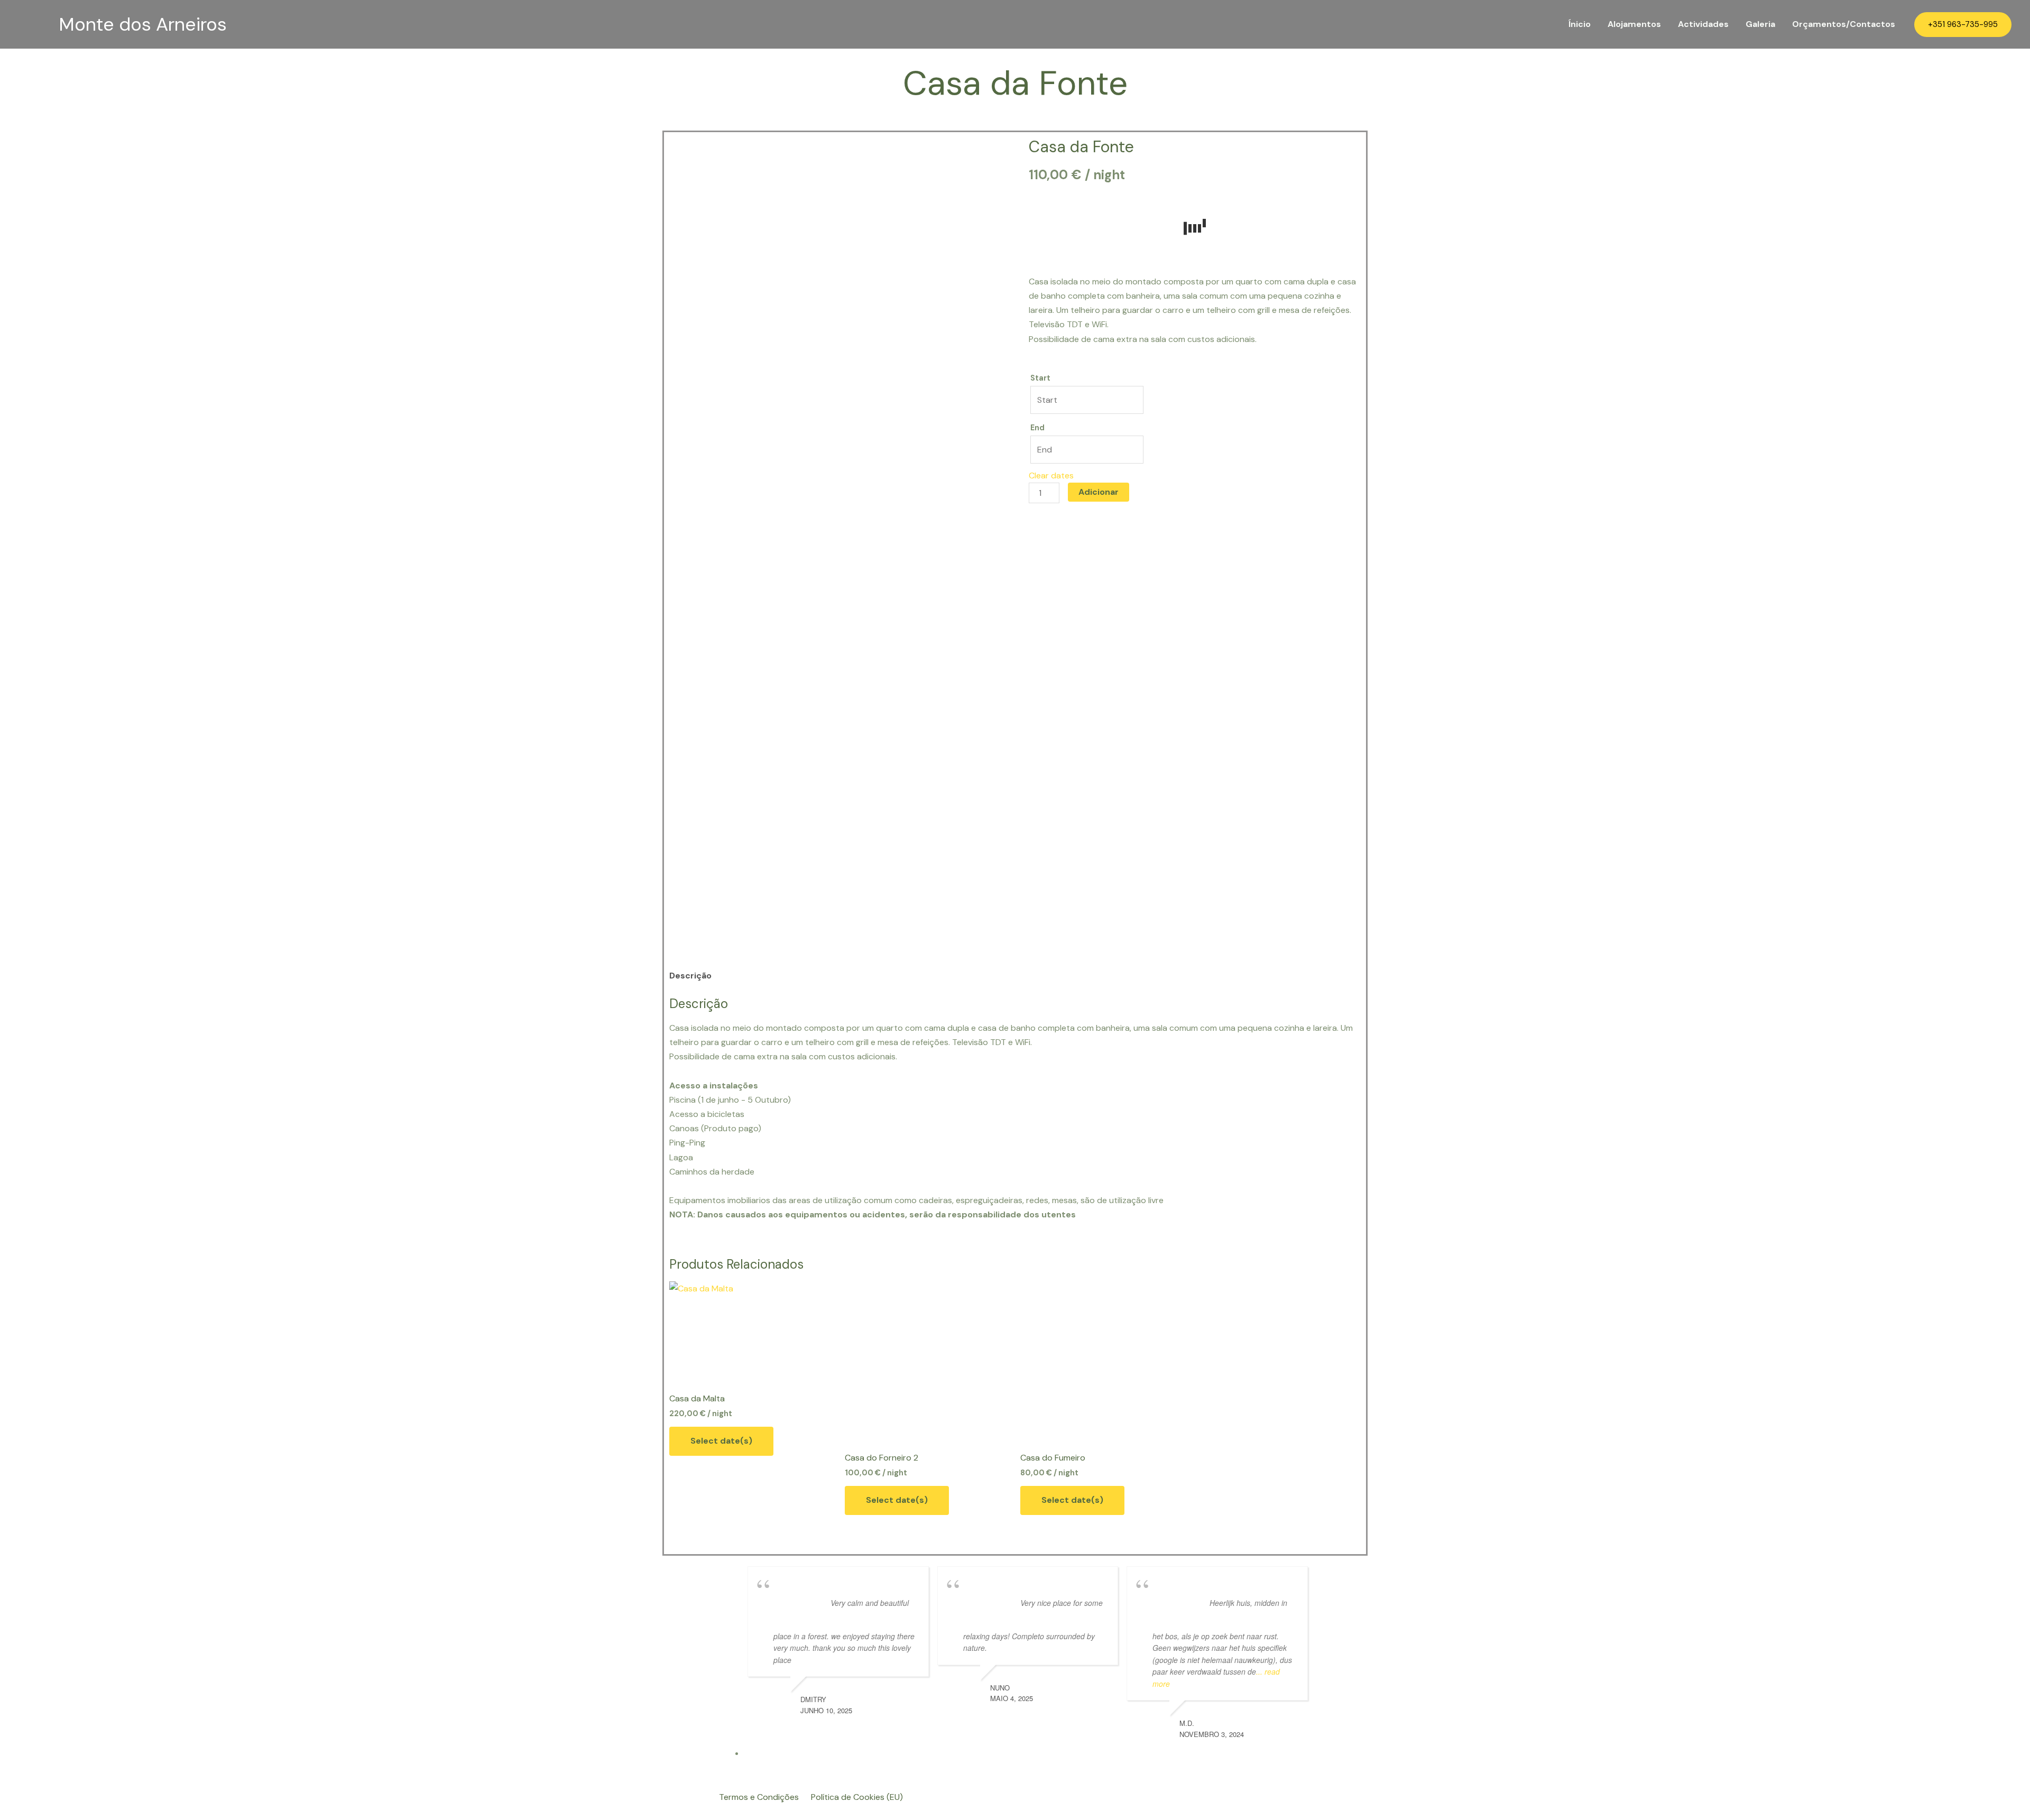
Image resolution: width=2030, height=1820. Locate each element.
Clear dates (1051, 475)
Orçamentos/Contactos (1844, 24)
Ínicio (1580, 24)
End (1037, 428)
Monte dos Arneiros (143, 24)
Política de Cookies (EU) (857, 1797)
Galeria (1760, 24)
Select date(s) (721, 1441)
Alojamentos (1634, 24)
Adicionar (1099, 492)
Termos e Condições (759, 1797)
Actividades (1703, 24)
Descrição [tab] (690, 976)
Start (1040, 378)
